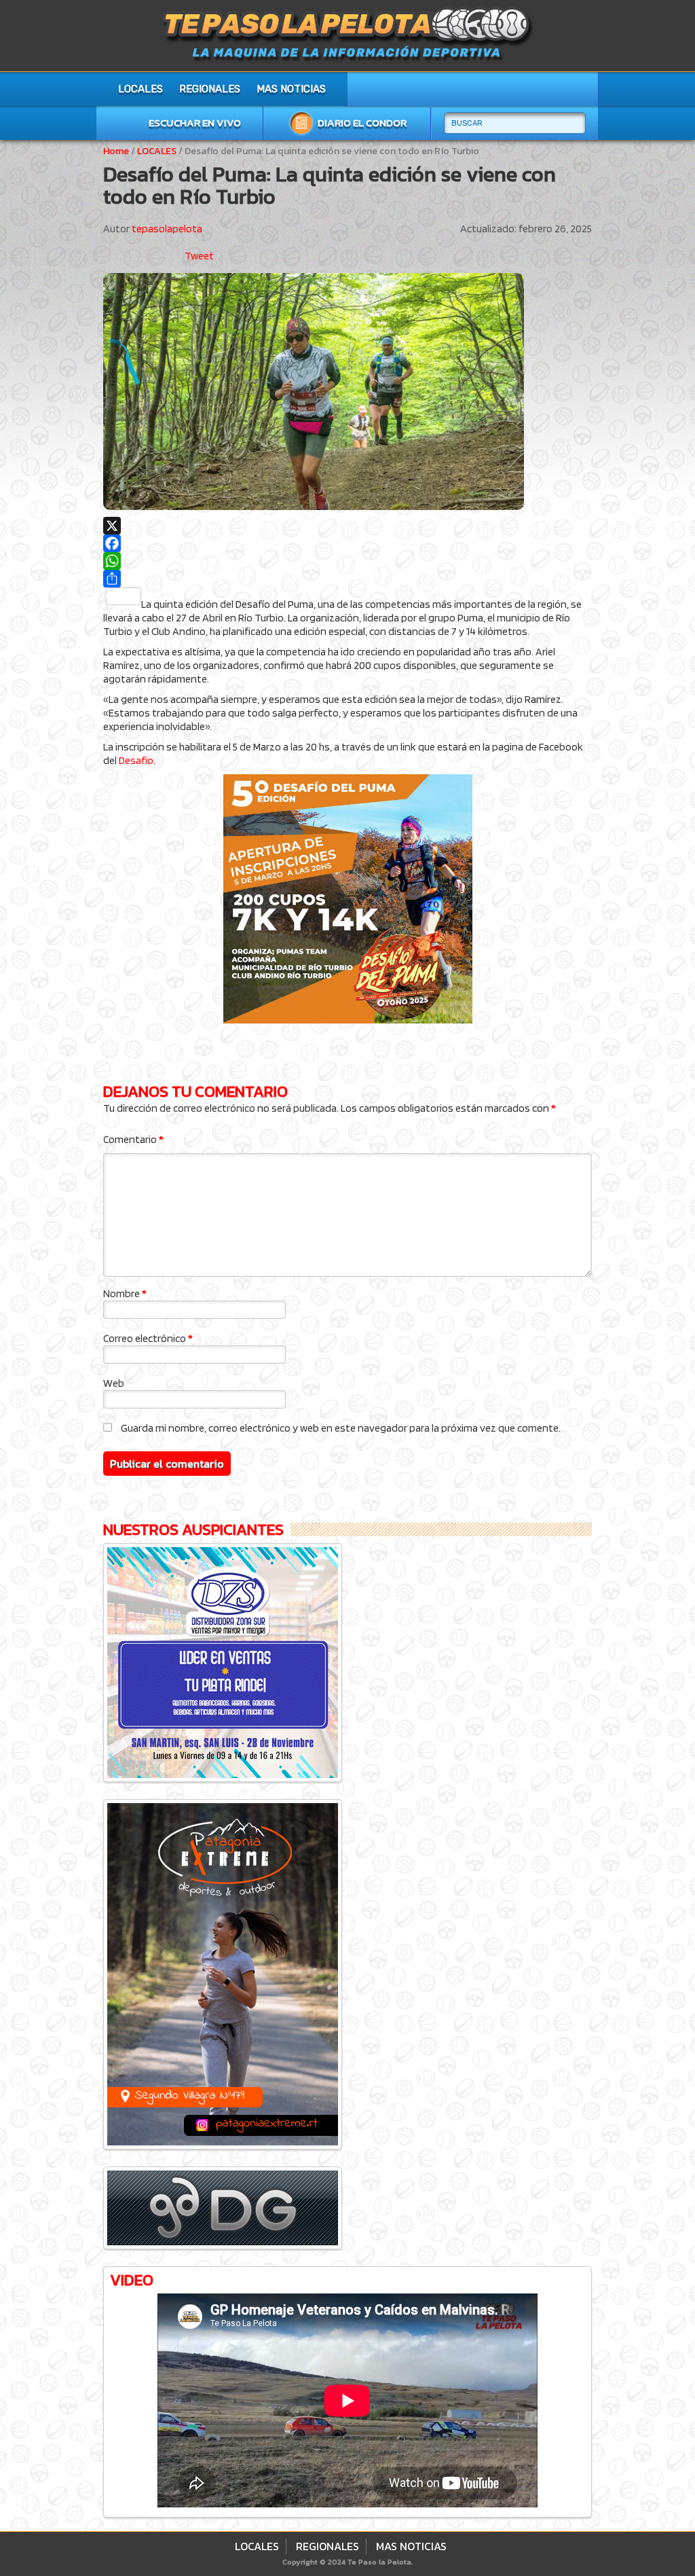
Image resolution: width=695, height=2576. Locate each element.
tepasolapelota (167, 229)
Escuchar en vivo (195, 123)
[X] (347, 526)
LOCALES (140, 89)
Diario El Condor (362, 123)
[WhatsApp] (347, 561)
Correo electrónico (148, 1338)
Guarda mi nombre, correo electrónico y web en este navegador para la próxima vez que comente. (341, 1428)
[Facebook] (347, 543)
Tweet (199, 256)
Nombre (125, 1293)
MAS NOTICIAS (291, 89)
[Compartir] (347, 579)
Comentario (133, 1139)
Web (114, 1383)
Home (116, 151)
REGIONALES (210, 89)
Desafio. (137, 760)
